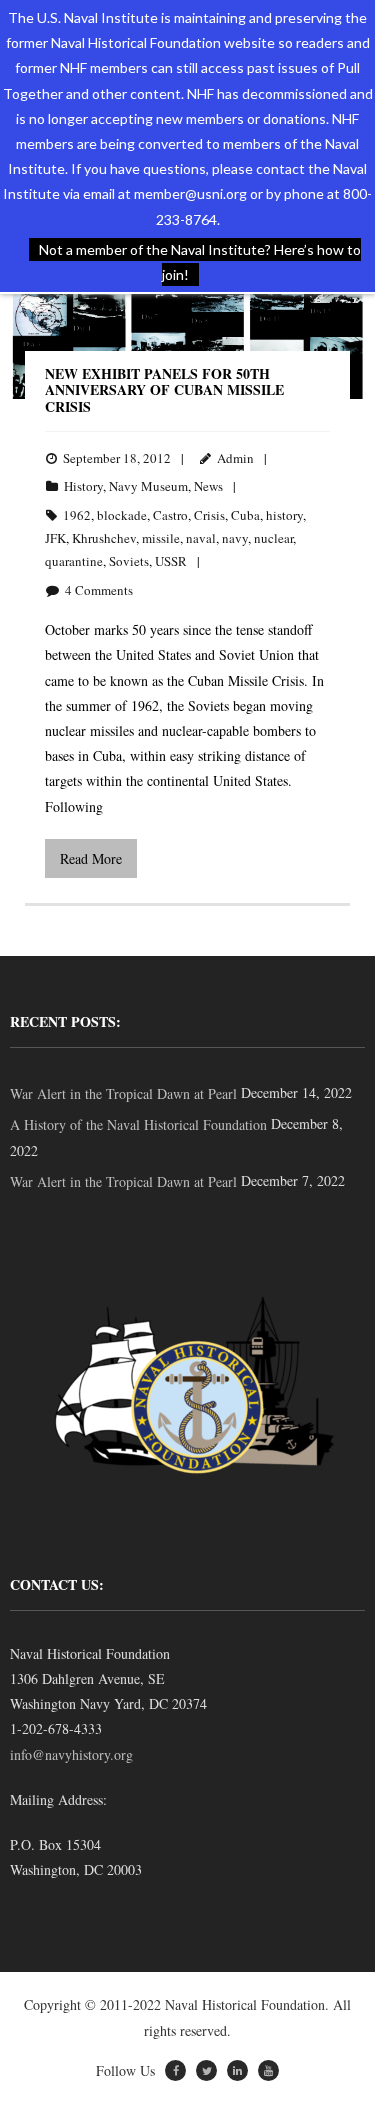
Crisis (209, 515)
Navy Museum (148, 486)
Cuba (245, 515)
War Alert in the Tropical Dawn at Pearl (123, 1093)
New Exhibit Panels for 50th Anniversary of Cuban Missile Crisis (164, 390)
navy (235, 538)
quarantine (74, 561)
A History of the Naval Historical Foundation (138, 1124)
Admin (235, 458)
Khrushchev (104, 538)
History (83, 486)
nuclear (273, 538)
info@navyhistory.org (71, 1754)
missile (161, 538)
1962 (77, 515)
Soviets (129, 561)
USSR (171, 561)
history (284, 515)
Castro (170, 515)
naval (201, 538)
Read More (91, 858)
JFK (55, 538)
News (208, 486)
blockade (122, 515)
